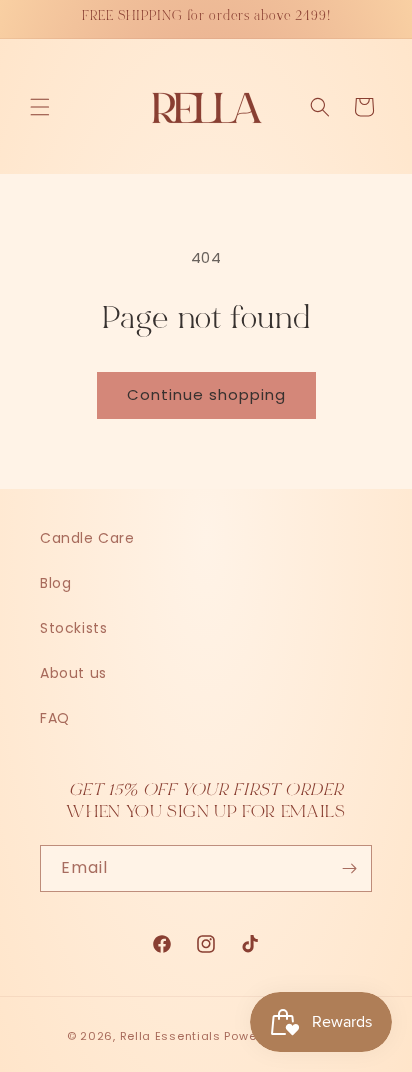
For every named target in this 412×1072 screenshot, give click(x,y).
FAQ (55, 718)
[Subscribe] (349, 868)
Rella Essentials (170, 1036)
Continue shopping (206, 394)
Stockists (73, 628)
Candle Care (87, 538)
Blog (55, 583)
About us (73, 673)
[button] (40, 107)
